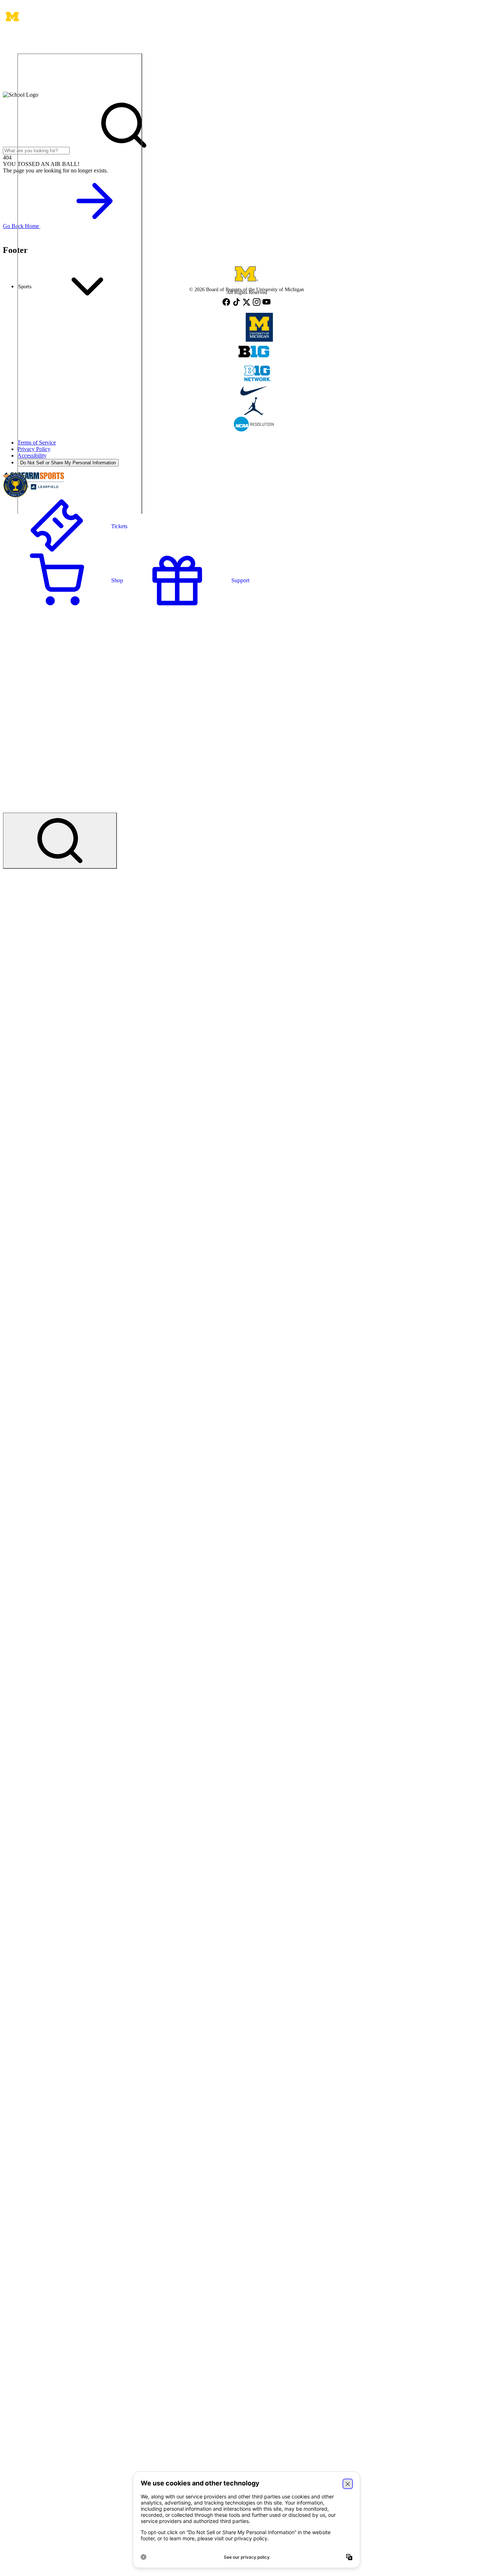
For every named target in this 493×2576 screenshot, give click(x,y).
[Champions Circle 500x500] (16, 486)
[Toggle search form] (60, 841)
